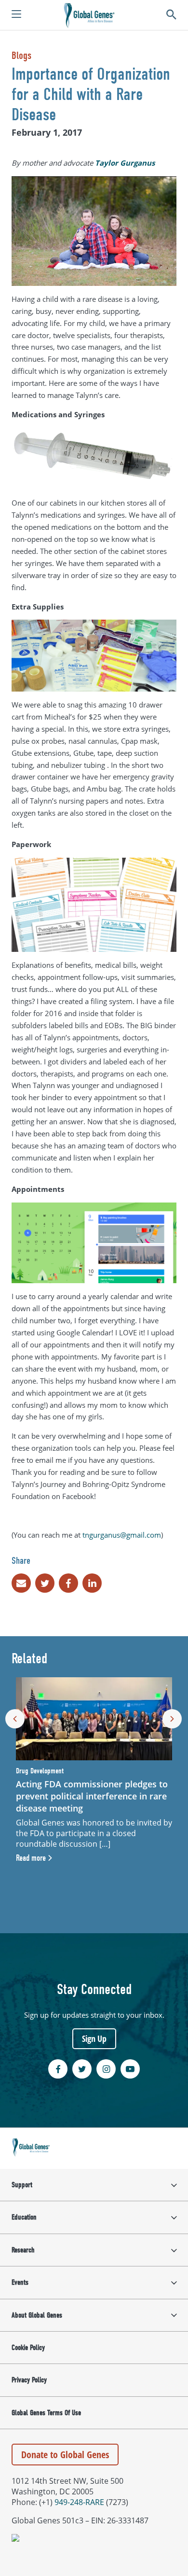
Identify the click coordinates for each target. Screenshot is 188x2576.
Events (20, 2282)
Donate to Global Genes (65, 2455)
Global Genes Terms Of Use (46, 2413)
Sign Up (94, 2038)
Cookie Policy (28, 2348)
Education (24, 2217)
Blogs (21, 56)
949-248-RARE (79, 2502)
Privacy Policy (29, 2380)
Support (22, 2185)
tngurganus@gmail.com (122, 1535)
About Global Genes (37, 2315)
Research (23, 2250)
